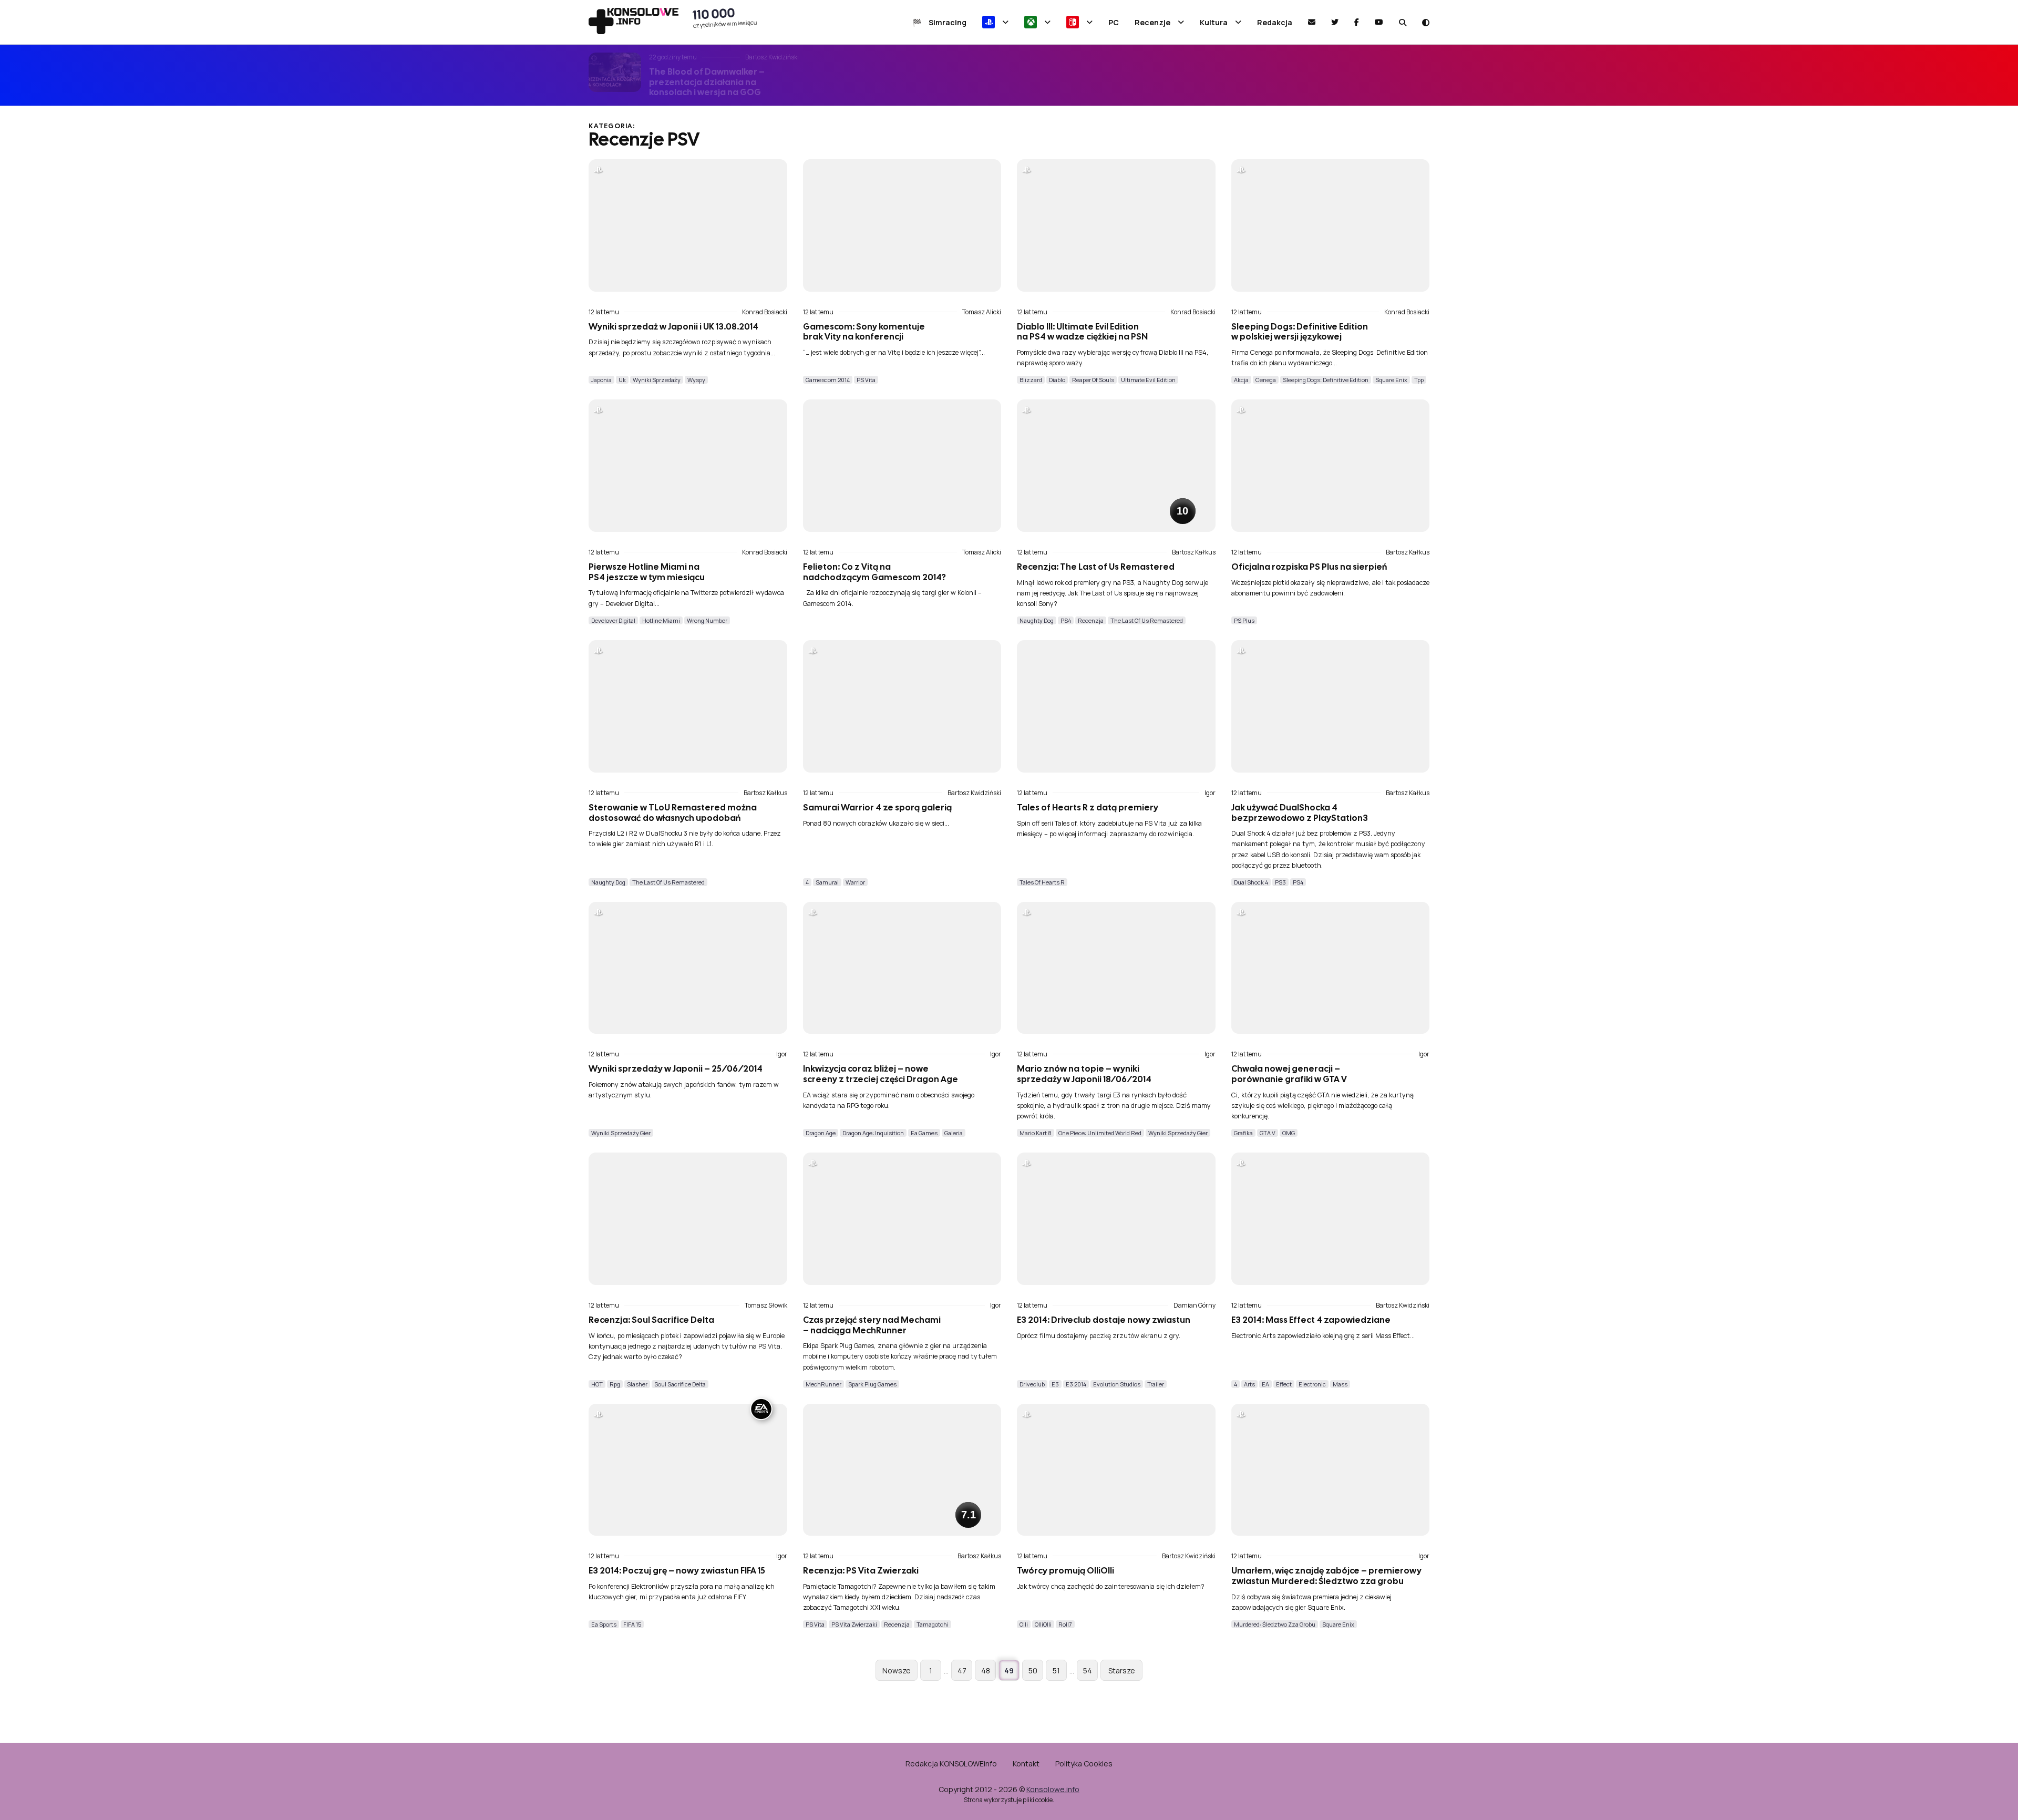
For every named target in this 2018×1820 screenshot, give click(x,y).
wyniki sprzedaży (657, 380)
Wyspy (696, 380)
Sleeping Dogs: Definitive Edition (1326, 380)
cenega (1266, 380)
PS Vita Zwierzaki (854, 1624)
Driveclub (1032, 1384)
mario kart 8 (1036, 1133)
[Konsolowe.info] (634, 22)
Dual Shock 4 (1251, 882)
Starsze (1122, 1670)
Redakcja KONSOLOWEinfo (951, 1764)
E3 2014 (1076, 1384)
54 (1088, 1670)
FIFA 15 (632, 1624)
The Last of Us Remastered (1147, 620)
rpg (615, 1384)
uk (622, 380)
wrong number (707, 620)
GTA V (1268, 1133)
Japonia (601, 380)
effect (1284, 1384)
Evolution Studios (1117, 1384)
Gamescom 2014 (828, 380)
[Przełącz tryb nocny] (1426, 22)
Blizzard (1031, 380)
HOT (597, 1384)
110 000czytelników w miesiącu (725, 17)
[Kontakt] (1312, 22)
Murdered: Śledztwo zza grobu (1275, 1624)
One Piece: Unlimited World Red (1100, 1133)
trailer (1156, 1384)
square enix (1391, 380)
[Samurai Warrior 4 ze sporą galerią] (902, 706)
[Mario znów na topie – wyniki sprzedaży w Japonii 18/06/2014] (1116, 968)
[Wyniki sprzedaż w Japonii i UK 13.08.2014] (688, 225)
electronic (1312, 1384)
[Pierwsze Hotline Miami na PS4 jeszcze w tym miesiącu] (688, 466)
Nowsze (897, 1670)
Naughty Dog (1037, 620)
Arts (1249, 1384)
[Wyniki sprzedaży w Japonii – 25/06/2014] (688, 968)
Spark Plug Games (872, 1384)
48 (986, 1670)
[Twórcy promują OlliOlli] (1116, 1470)
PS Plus (1244, 620)
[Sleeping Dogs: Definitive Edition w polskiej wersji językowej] (1331, 225)
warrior (855, 882)
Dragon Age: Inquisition (873, 1133)
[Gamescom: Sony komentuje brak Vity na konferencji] (902, 225)
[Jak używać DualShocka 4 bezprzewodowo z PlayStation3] (1331, 706)
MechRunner (823, 1384)
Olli (1024, 1624)
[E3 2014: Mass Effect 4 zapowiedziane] (1331, 1219)
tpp (1419, 380)
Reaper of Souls (1093, 380)
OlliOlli (1043, 1624)
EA (1265, 1384)
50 (1033, 1670)
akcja (1241, 380)
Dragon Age (821, 1133)
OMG (1289, 1133)
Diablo (1057, 380)
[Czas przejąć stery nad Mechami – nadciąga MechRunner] (902, 1219)
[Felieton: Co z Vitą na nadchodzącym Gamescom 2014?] (902, 466)
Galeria (954, 1133)
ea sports (604, 1624)
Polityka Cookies (1084, 1764)
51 (1056, 1670)
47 (962, 1670)
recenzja (1091, 620)
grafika (1243, 1133)
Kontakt (1026, 1764)
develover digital (613, 620)
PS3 (1280, 882)
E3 (1055, 1384)
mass (1340, 1384)
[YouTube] (1379, 22)
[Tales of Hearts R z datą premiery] (1116, 706)
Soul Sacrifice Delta (680, 1384)
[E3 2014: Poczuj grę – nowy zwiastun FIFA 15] (688, 1470)
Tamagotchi (933, 1624)
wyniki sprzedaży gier (621, 1133)
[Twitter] (1335, 22)
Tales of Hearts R (1042, 882)
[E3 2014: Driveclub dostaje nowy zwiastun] (1116, 1219)
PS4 (1066, 620)
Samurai (827, 882)
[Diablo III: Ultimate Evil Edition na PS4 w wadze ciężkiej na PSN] (1116, 225)
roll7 (1065, 1624)
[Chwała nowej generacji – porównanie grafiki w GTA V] (1331, 968)
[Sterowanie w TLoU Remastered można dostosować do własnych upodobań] (688, 706)
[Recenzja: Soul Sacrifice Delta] (688, 1219)
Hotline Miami (661, 620)
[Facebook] (1357, 22)
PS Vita (866, 380)
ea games (924, 1133)
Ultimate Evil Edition (1148, 380)
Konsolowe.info (1053, 1789)
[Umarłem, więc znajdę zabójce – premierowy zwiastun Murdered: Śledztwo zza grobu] (1331, 1470)
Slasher (637, 1384)
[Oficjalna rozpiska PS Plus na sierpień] (1331, 466)
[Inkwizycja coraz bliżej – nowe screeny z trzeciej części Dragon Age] (902, 968)
